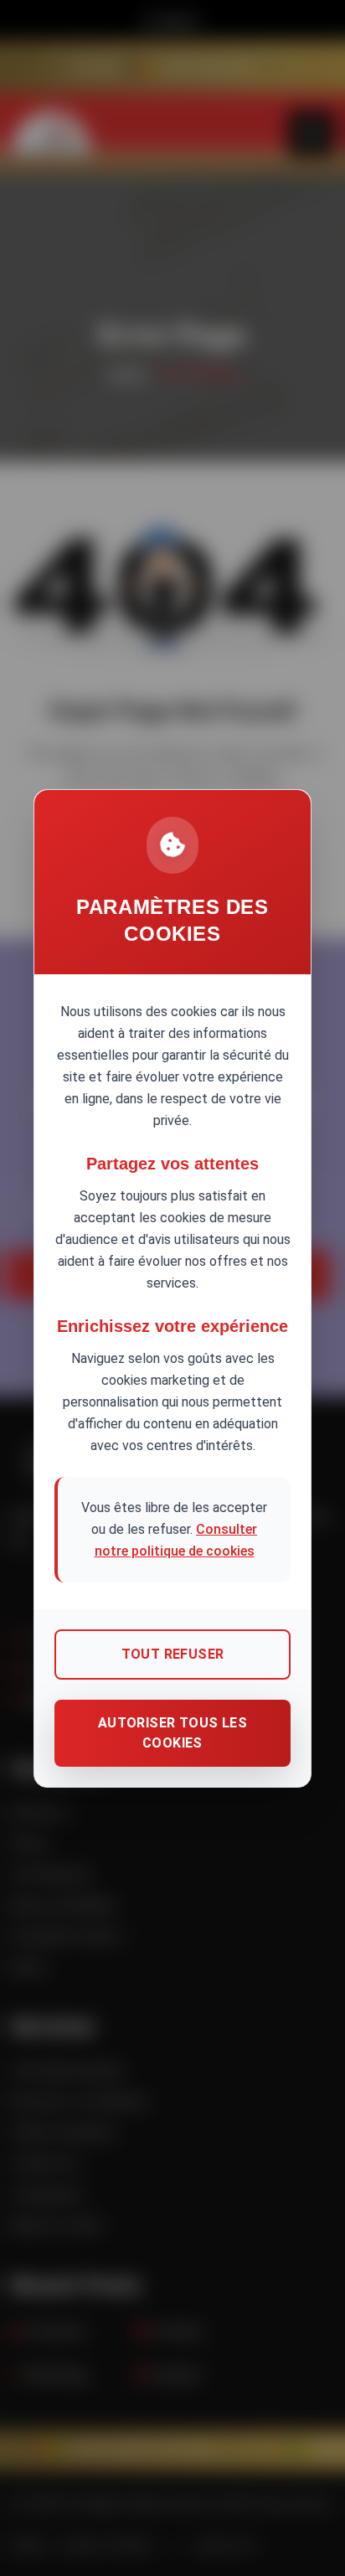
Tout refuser (173, 1654)
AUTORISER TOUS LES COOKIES (172, 1733)
